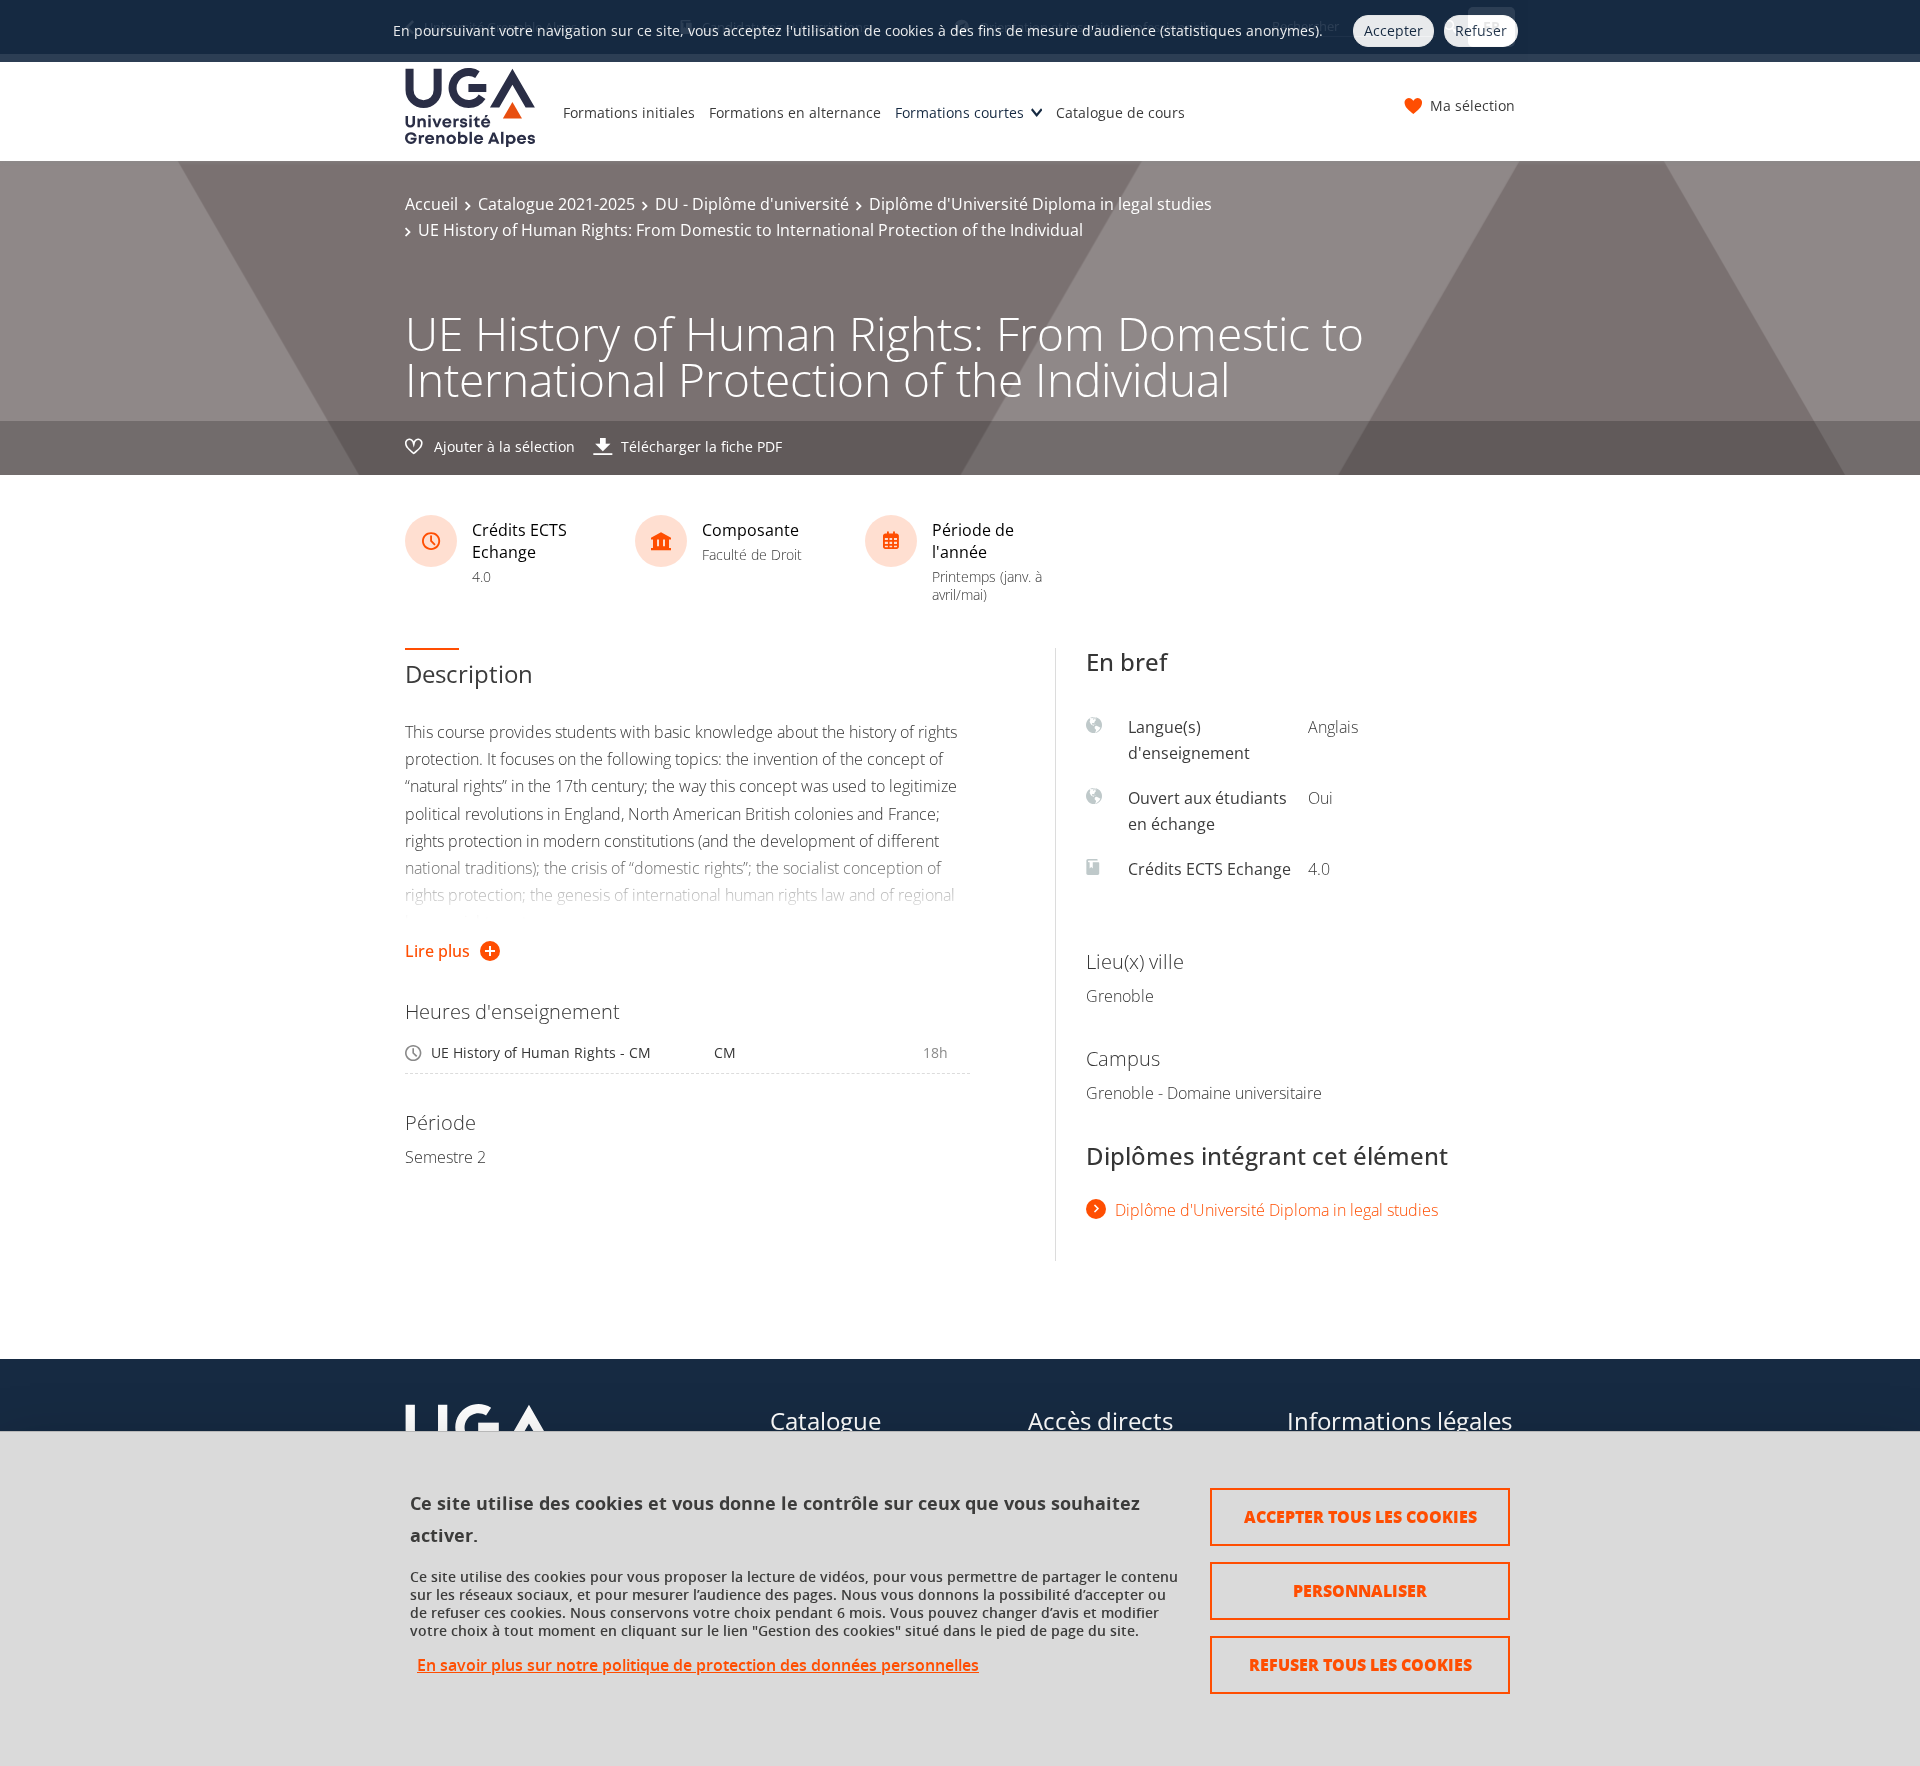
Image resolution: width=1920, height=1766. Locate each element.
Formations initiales (629, 112)
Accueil (431, 204)
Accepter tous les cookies (1360, 1516)
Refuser (1481, 30)
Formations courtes (959, 112)
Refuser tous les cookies (1360, 1664)
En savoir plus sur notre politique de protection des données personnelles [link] (698, 1665)
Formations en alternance (795, 112)
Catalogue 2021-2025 (556, 204)
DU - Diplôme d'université (752, 204)
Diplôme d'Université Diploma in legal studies (1040, 204)
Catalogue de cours (1120, 112)
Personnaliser (1360, 1590)
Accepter (1393, 30)
